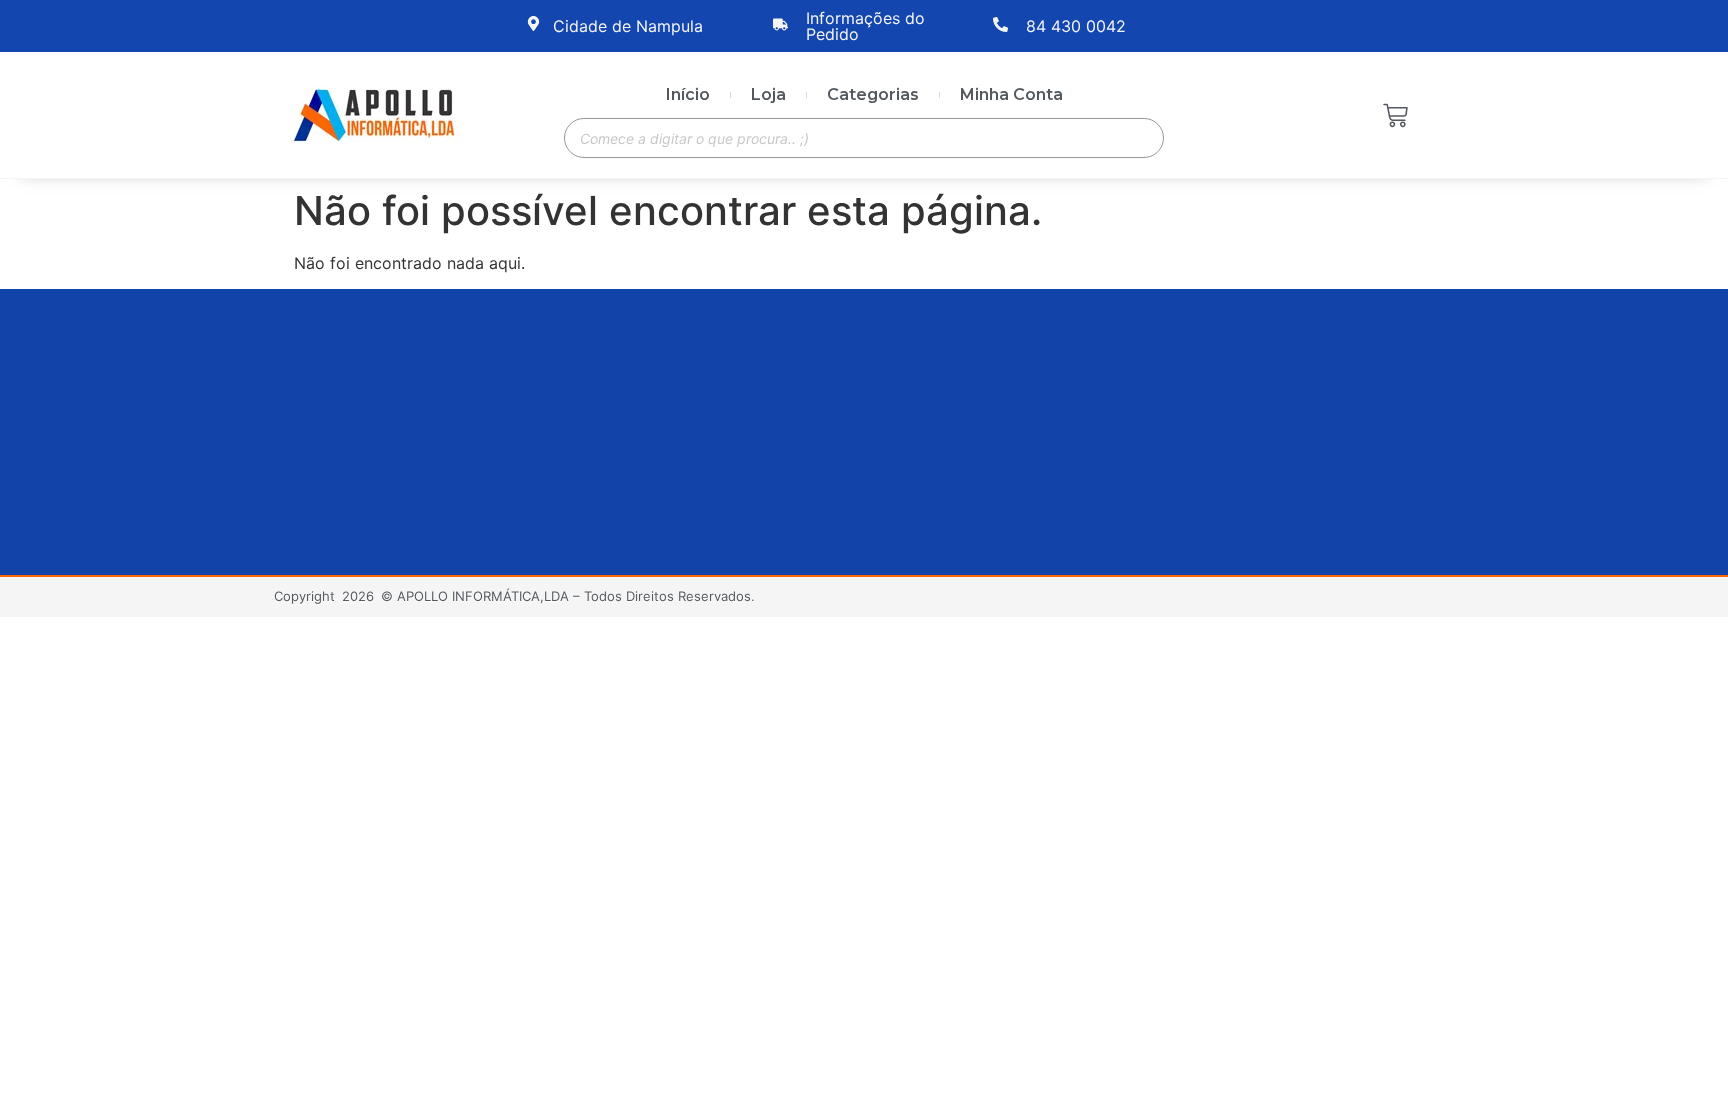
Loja (768, 94)
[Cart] (1395, 117)
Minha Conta (1011, 94)
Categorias (873, 94)
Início (688, 94)
